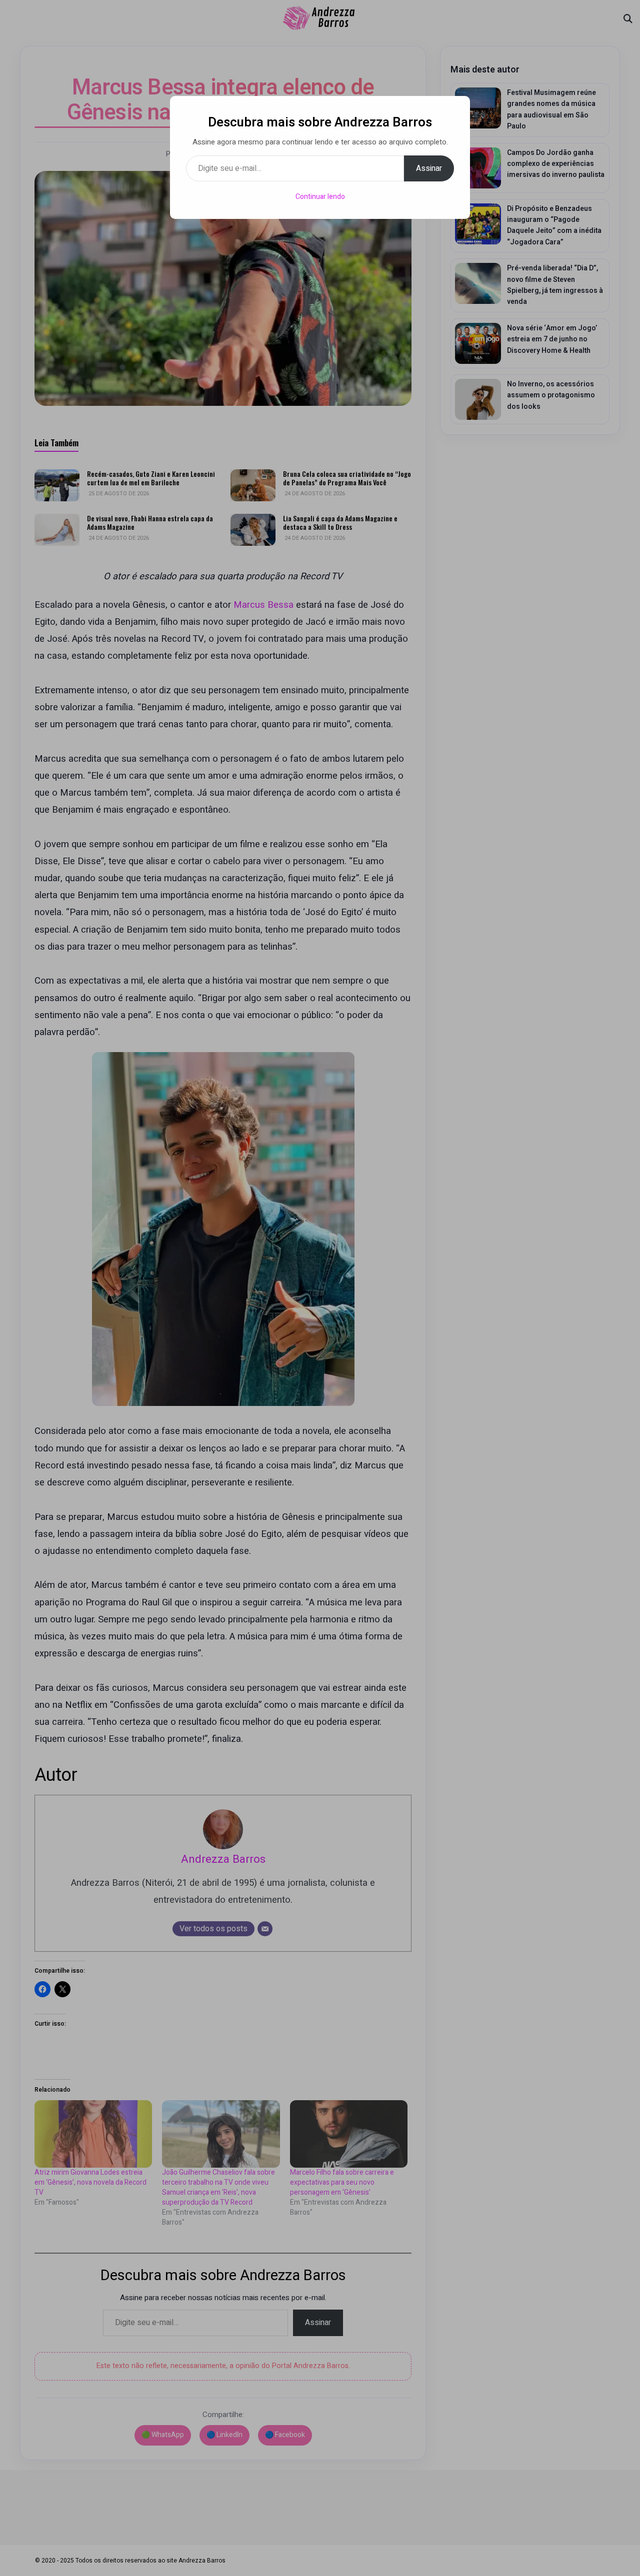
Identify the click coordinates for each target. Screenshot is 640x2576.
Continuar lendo (320, 197)
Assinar (429, 168)
